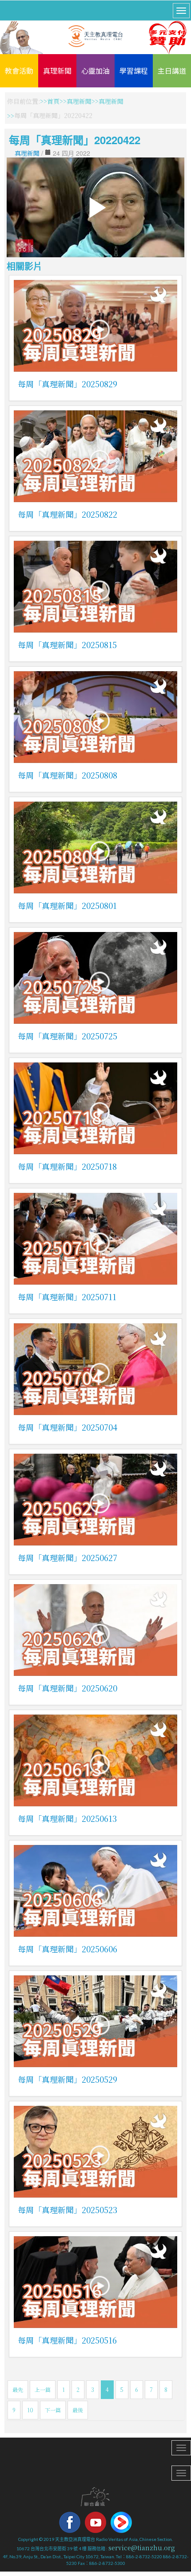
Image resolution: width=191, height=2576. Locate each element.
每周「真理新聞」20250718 (67, 1166)
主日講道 (172, 71)
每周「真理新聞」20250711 (67, 1297)
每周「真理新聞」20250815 (67, 645)
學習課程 (134, 71)
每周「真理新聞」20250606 (68, 1949)
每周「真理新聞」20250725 (68, 1036)
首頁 (53, 101)
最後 (78, 2410)
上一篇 (43, 2389)
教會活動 (19, 71)
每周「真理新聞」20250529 (68, 2079)
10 (30, 2410)
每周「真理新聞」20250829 (68, 384)
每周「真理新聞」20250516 (67, 2340)
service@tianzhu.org (142, 2548)
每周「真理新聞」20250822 (68, 514)
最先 (18, 2389)
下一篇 (53, 2410)
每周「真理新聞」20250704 (68, 1427)
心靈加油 (95, 71)
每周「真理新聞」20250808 (68, 775)
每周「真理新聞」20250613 (67, 1818)
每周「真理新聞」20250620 (68, 1688)
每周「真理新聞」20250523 (68, 2210)
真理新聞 (57, 71)
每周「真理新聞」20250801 (67, 905)
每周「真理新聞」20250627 (68, 1557)
